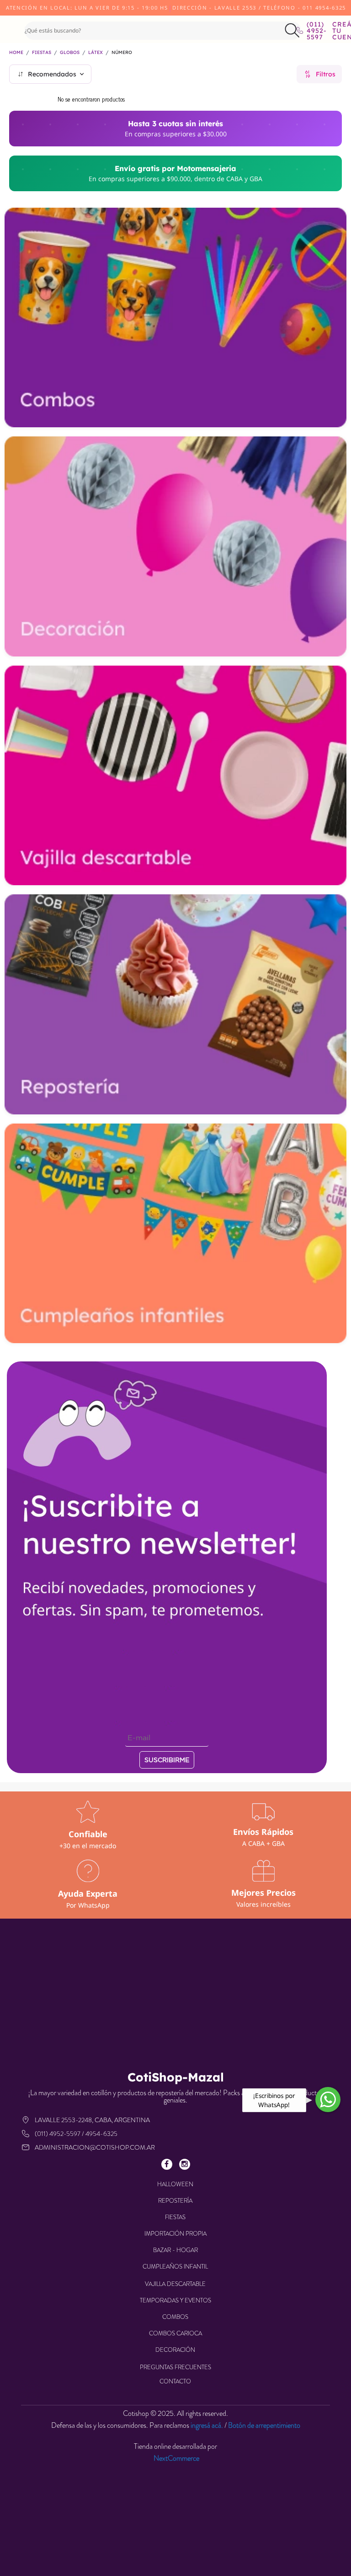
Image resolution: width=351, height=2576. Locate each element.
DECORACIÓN (175, 2350)
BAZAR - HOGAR (175, 2250)
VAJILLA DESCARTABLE (175, 2284)
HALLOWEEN (175, 2184)
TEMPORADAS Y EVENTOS (175, 2300)
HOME (16, 53)
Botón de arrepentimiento (264, 2425)
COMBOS (175, 2317)
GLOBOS (70, 53)
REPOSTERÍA (175, 2201)
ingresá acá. (207, 2425)
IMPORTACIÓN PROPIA (175, 2234)
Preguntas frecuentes (175, 2367)
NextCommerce (176, 2458)
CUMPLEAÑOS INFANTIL (175, 2267)
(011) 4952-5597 (313, 31)
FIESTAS (42, 53)
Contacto (175, 2381)
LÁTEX (96, 53)
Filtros (326, 74)
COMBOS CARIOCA (175, 2333)
